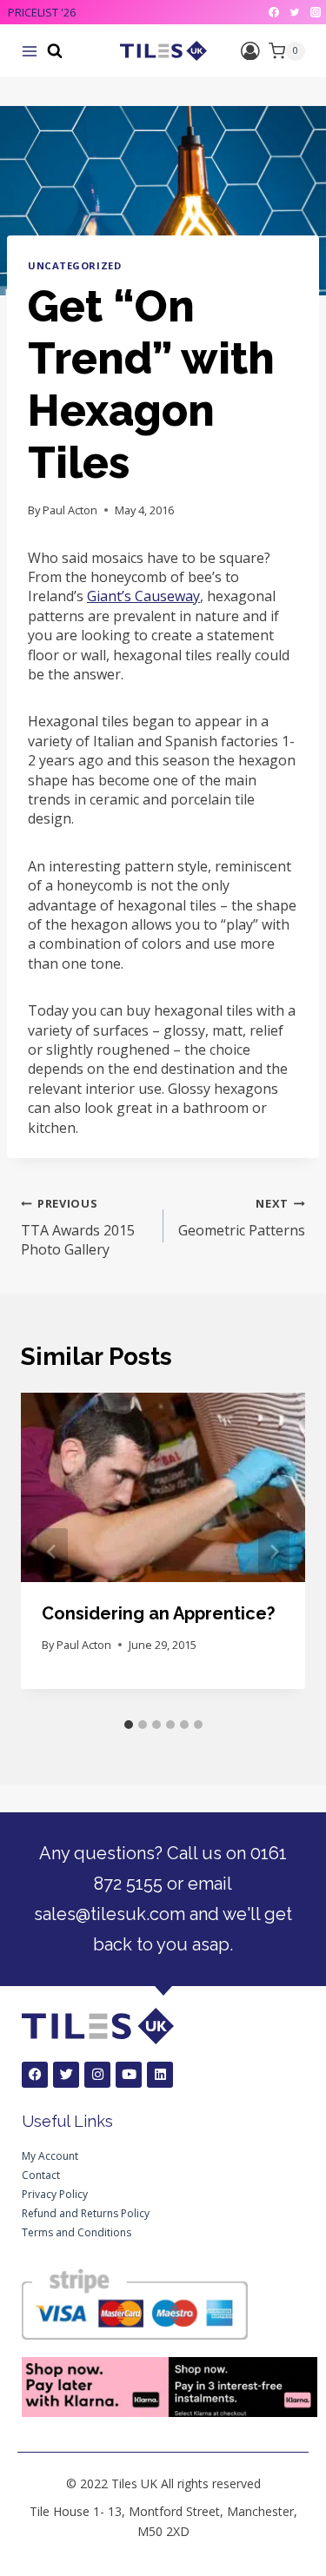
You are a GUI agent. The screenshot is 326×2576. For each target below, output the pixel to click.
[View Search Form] (55, 51)
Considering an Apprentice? (158, 1613)
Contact (41, 2175)
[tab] (129, 1725)
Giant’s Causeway (143, 596)
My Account (50, 2156)
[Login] (250, 51)
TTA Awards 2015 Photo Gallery (78, 1227)
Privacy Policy (55, 2194)
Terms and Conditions (77, 2232)
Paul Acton (70, 510)
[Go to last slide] (52, 1552)
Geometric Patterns (242, 1217)
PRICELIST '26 (42, 12)
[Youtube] (129, 2075)
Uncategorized (74, 265)
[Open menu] (30, 51)
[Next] (274, 1552)
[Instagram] (316, 12)
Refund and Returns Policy (86, 2213)
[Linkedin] (160, 2075)
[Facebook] (274, 12)
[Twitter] (295, 12)
